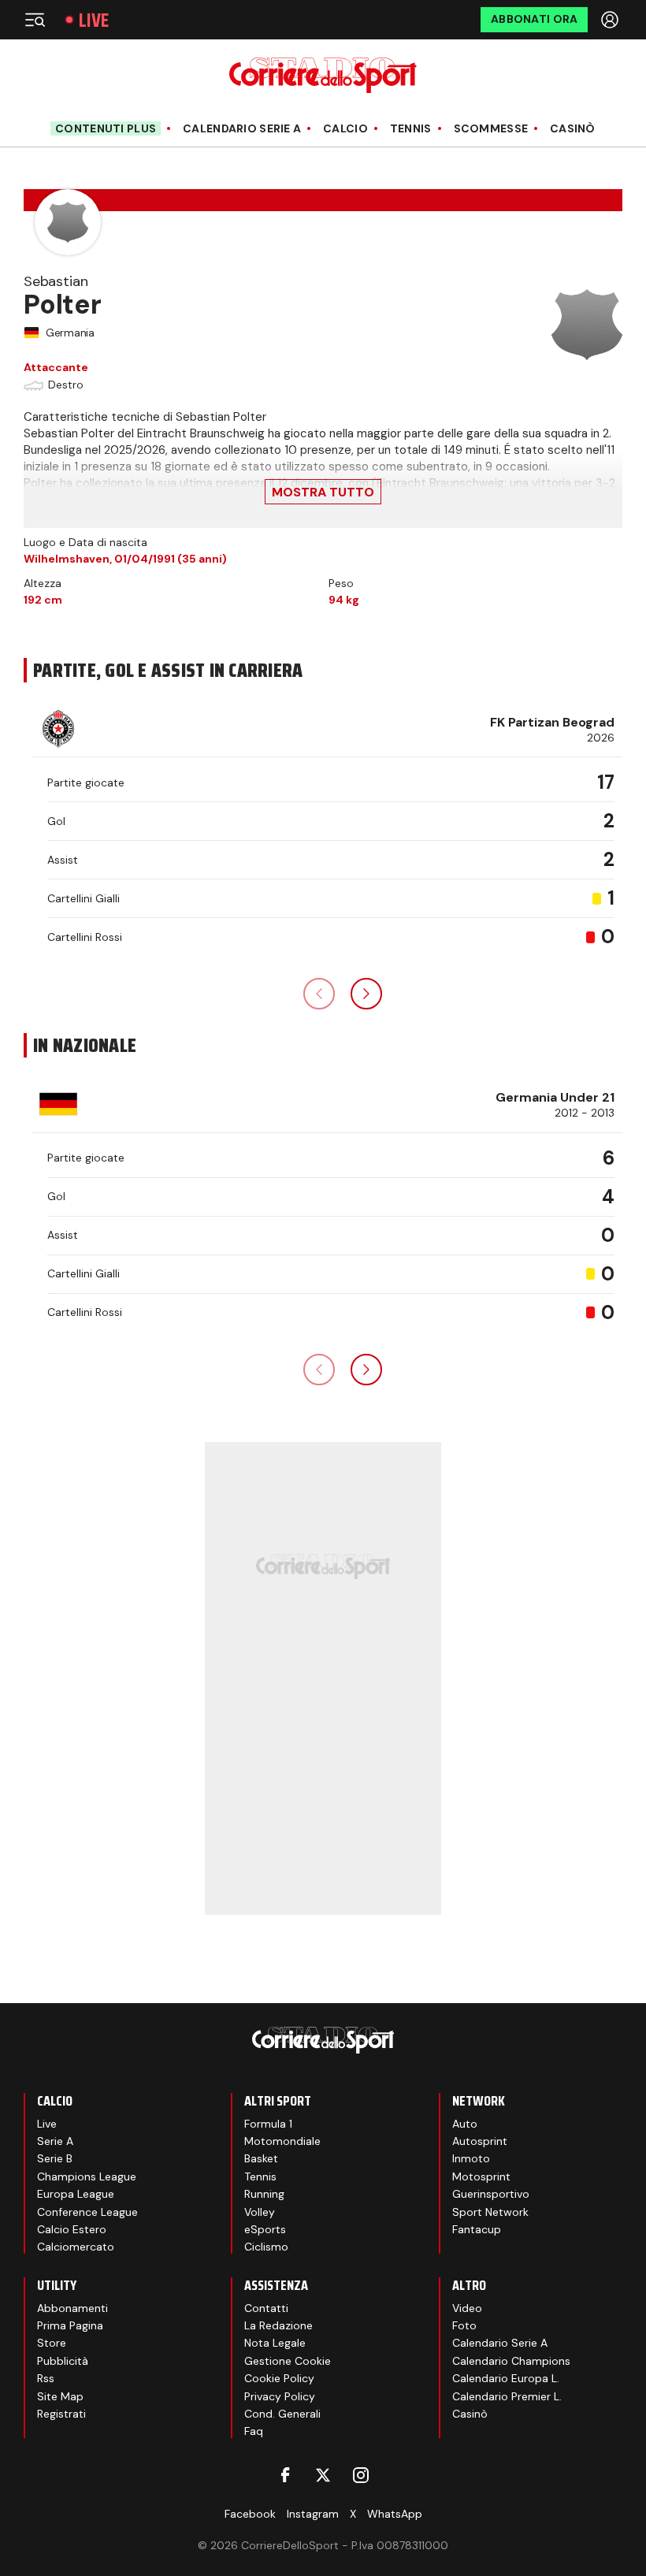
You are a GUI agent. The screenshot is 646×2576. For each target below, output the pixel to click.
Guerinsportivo (491, 2194)
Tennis (411, 129)
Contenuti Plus (106, 128)
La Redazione (278, 2325)
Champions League (87, 2176)
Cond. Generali (282, 2414)
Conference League (87, 2212)
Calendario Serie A (242, 129)
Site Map (60, 2396)
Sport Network (490, 2212)
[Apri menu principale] (35, 20)
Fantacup (477, 2229)
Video (467, 2308)
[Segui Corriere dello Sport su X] (323, 2475)
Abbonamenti (72, 2308)
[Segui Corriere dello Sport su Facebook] (285, 2475)
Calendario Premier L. (507, 2396)
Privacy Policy (280, 2396)
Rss (46, 2378)
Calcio (345, 129)
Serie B (55, 2158)
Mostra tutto (323, 492)
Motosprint (481, 2176)
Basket (261, 2158)
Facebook (250, 2514)
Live (94, 20)
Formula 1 (268, 2124)
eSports (265, 2229)
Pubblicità (63, 2361)
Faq (254, 2431)
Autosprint (480, 2141)
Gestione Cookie (288, 2361)
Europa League (76, 2194)
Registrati (61, 2414)
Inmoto (471, 2158)
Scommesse (491, 129)
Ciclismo (266, 2247)
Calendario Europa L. (506, 2378)
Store (52, 2343)
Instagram (313, 2514)
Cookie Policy (279, 2378)
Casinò (573, 129)
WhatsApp (395, 2514)
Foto (464, 2325)
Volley (260, 2212)
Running (264, 2194)
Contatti (266, 2308)
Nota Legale (275, 2343)
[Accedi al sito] (611, 20)
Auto (465, 2124)
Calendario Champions (511, 2361)
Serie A (55, 2141)
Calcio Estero (72, 2229)
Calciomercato (76, 2247)
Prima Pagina (70, 2325)
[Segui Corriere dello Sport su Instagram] (361, 2475)
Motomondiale (282, 2141)
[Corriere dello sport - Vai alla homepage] (323, 75)
